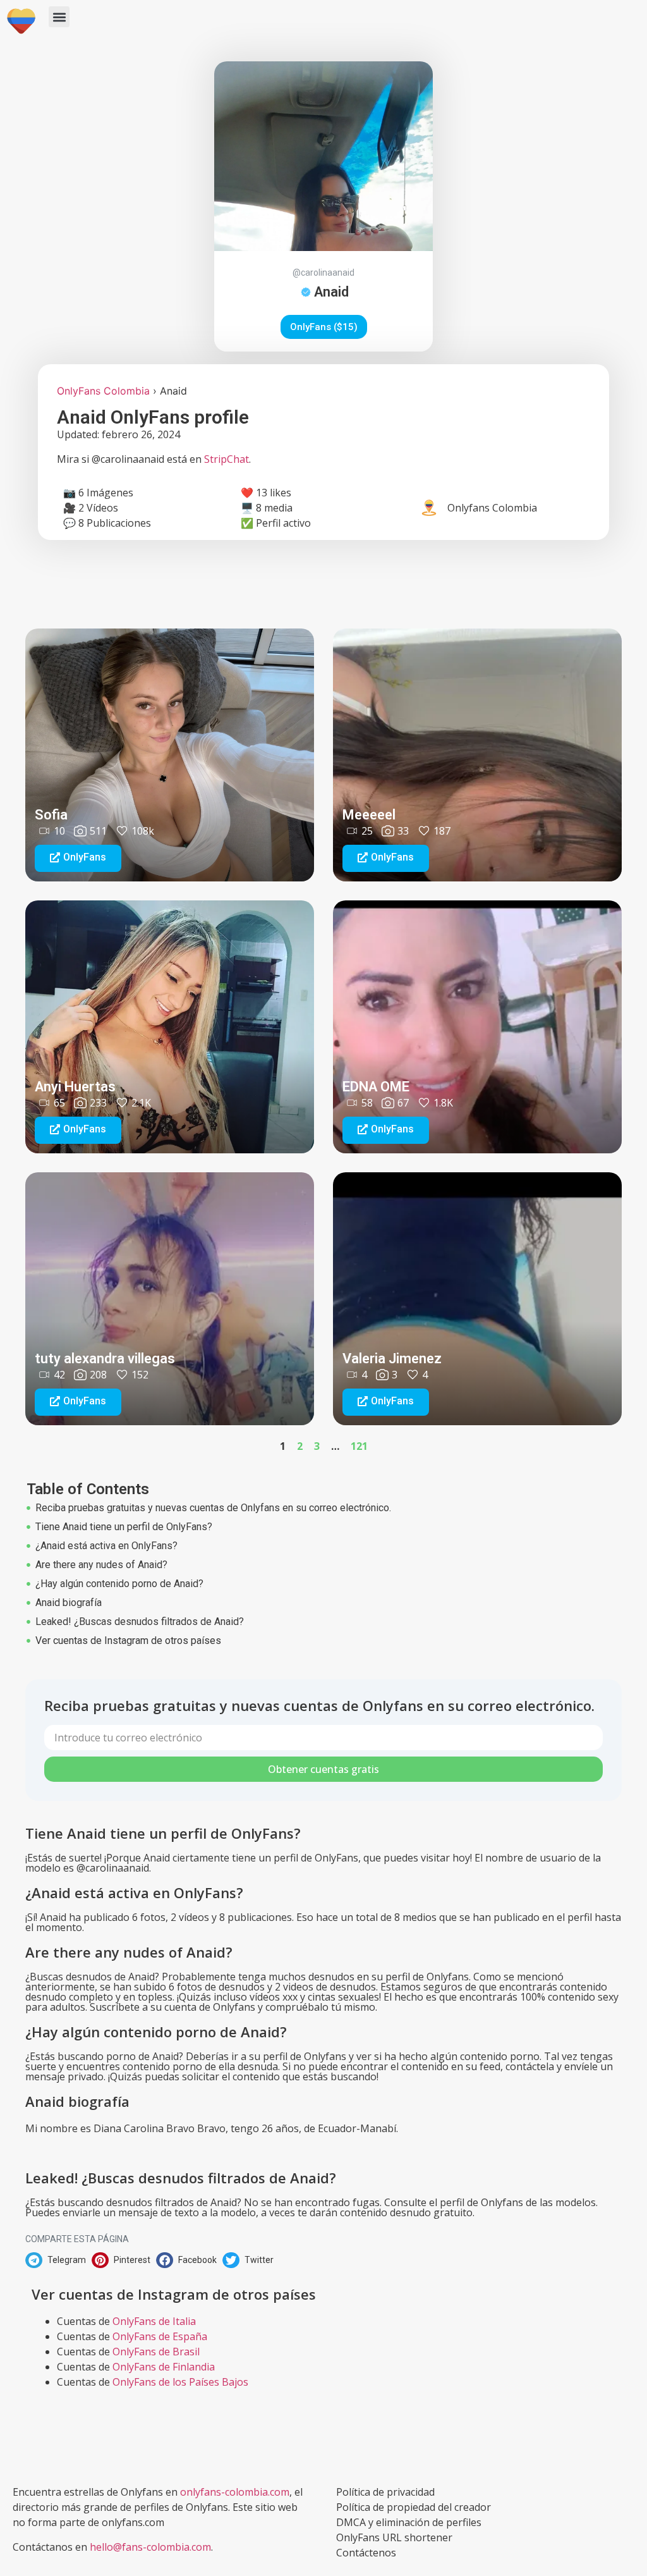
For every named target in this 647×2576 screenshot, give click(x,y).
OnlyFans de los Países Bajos (180, 2382)
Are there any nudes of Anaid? (101, 1565)
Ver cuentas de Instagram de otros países (128, 1641)
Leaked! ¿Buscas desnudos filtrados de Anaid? (140, 1622)
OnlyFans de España (160, 2336)
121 (359, 1446)
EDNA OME (376, 1087)
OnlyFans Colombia (103, 391)
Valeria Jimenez (392, 1359)
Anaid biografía (69, 1603)
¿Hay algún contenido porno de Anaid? (119, 1584)
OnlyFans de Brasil (156, 2352)
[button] (59, 17)
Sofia (51, 815)
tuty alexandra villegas (105, 1359)
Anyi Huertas (75, 1087)
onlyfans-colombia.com (235, 2492)
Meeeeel (369, 815)
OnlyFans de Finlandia (164, 2367)
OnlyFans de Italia (154, 2321)
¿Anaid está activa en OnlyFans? (106, 1546)
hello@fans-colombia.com (150, 2547)
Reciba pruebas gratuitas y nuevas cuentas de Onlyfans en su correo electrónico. (213, 1508)
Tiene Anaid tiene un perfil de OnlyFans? (124, 1527)
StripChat (227, 459)
